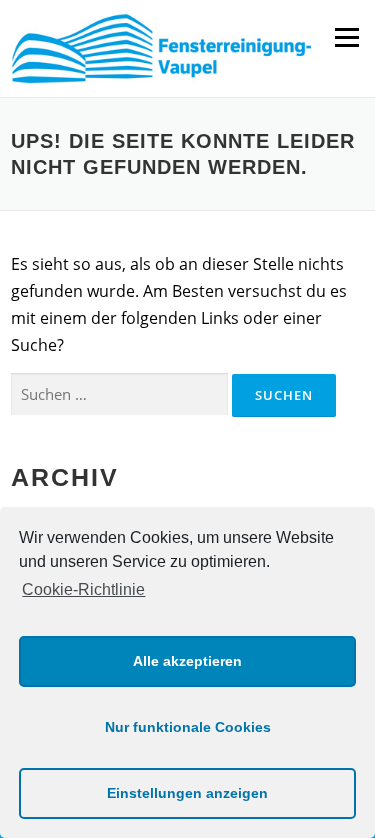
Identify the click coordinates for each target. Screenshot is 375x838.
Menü (346, 37)
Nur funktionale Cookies (188, 727)
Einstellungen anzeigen (187, 793)
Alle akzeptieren (187, 661)
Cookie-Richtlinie (83, 589)
